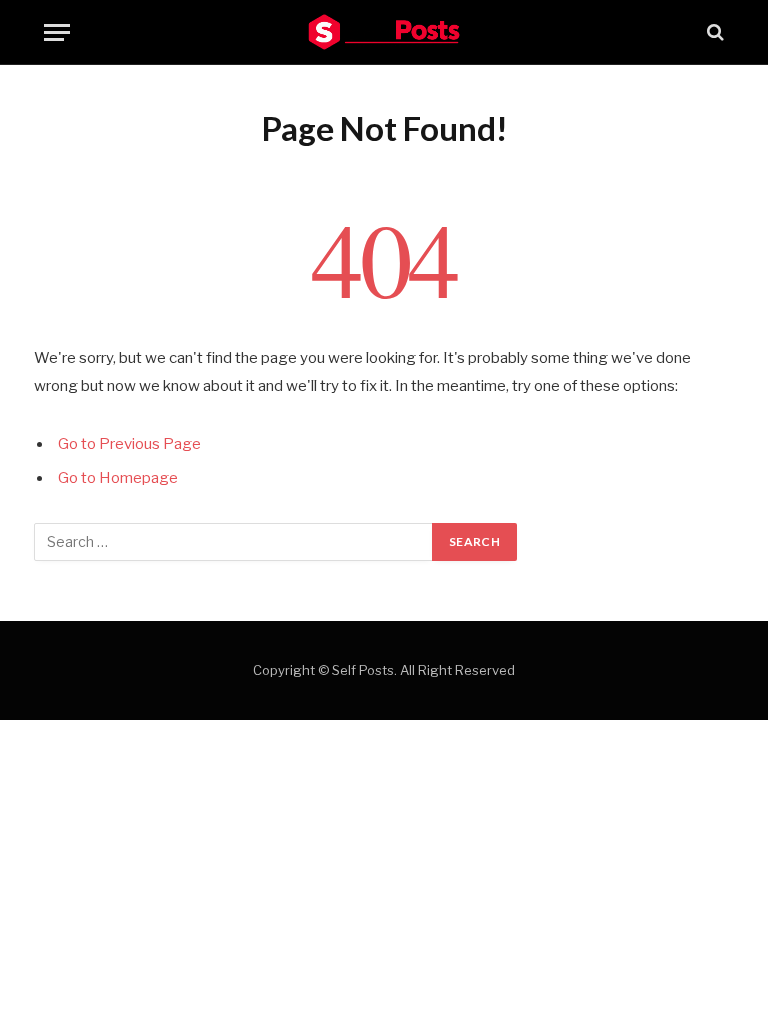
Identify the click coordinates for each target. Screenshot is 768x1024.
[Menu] (57, 32)
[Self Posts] (384, 32)
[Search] (713, 32)
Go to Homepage (118, 478)
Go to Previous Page (129, 444)
